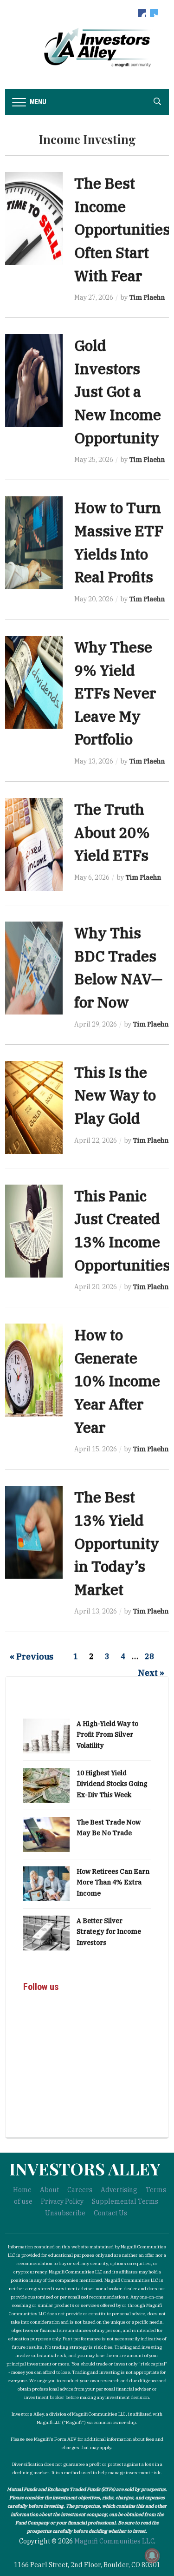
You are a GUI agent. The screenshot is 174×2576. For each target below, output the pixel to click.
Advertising (119, 2190)
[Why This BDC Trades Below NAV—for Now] (34, 968)
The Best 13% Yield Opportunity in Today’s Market (117, 1543)
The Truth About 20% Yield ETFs (112, 832)
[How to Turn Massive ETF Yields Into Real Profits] (34, 542)
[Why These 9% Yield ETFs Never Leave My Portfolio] (34, 682)
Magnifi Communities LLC (114, 2541)
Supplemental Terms (125, 2201)
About (49, 2190)
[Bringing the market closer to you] (87, 47)
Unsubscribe (65, 2213)
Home (22, 2190)
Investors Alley (85, 2168)
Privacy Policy (62, 2201)
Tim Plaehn (147, 297)
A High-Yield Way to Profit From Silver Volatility (107, 1735)
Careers (80, 2190)
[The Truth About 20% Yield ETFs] (34, 844)
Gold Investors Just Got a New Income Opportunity (118, 392)
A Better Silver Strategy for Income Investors (109, 1932)
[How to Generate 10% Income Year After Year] (34, 1370)
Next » (151, 1673)
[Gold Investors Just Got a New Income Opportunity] (34, 380)
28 (149, 1656)
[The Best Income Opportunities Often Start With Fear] (34, 218)
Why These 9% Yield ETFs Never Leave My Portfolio (115, 693)
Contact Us (110, 2213)
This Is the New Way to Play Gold (115, 1095)
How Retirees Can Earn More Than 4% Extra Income (113, 1883)
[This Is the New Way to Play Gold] (34, 1107)
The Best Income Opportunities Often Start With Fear (122, 229)
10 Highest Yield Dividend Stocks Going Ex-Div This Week (112, 1784)
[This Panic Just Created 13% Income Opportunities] (34, 1230)
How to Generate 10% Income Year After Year (117, 1381)
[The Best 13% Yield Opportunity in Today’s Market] (34, 1532)
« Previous (32, 1657)
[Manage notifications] (152, 2556)
